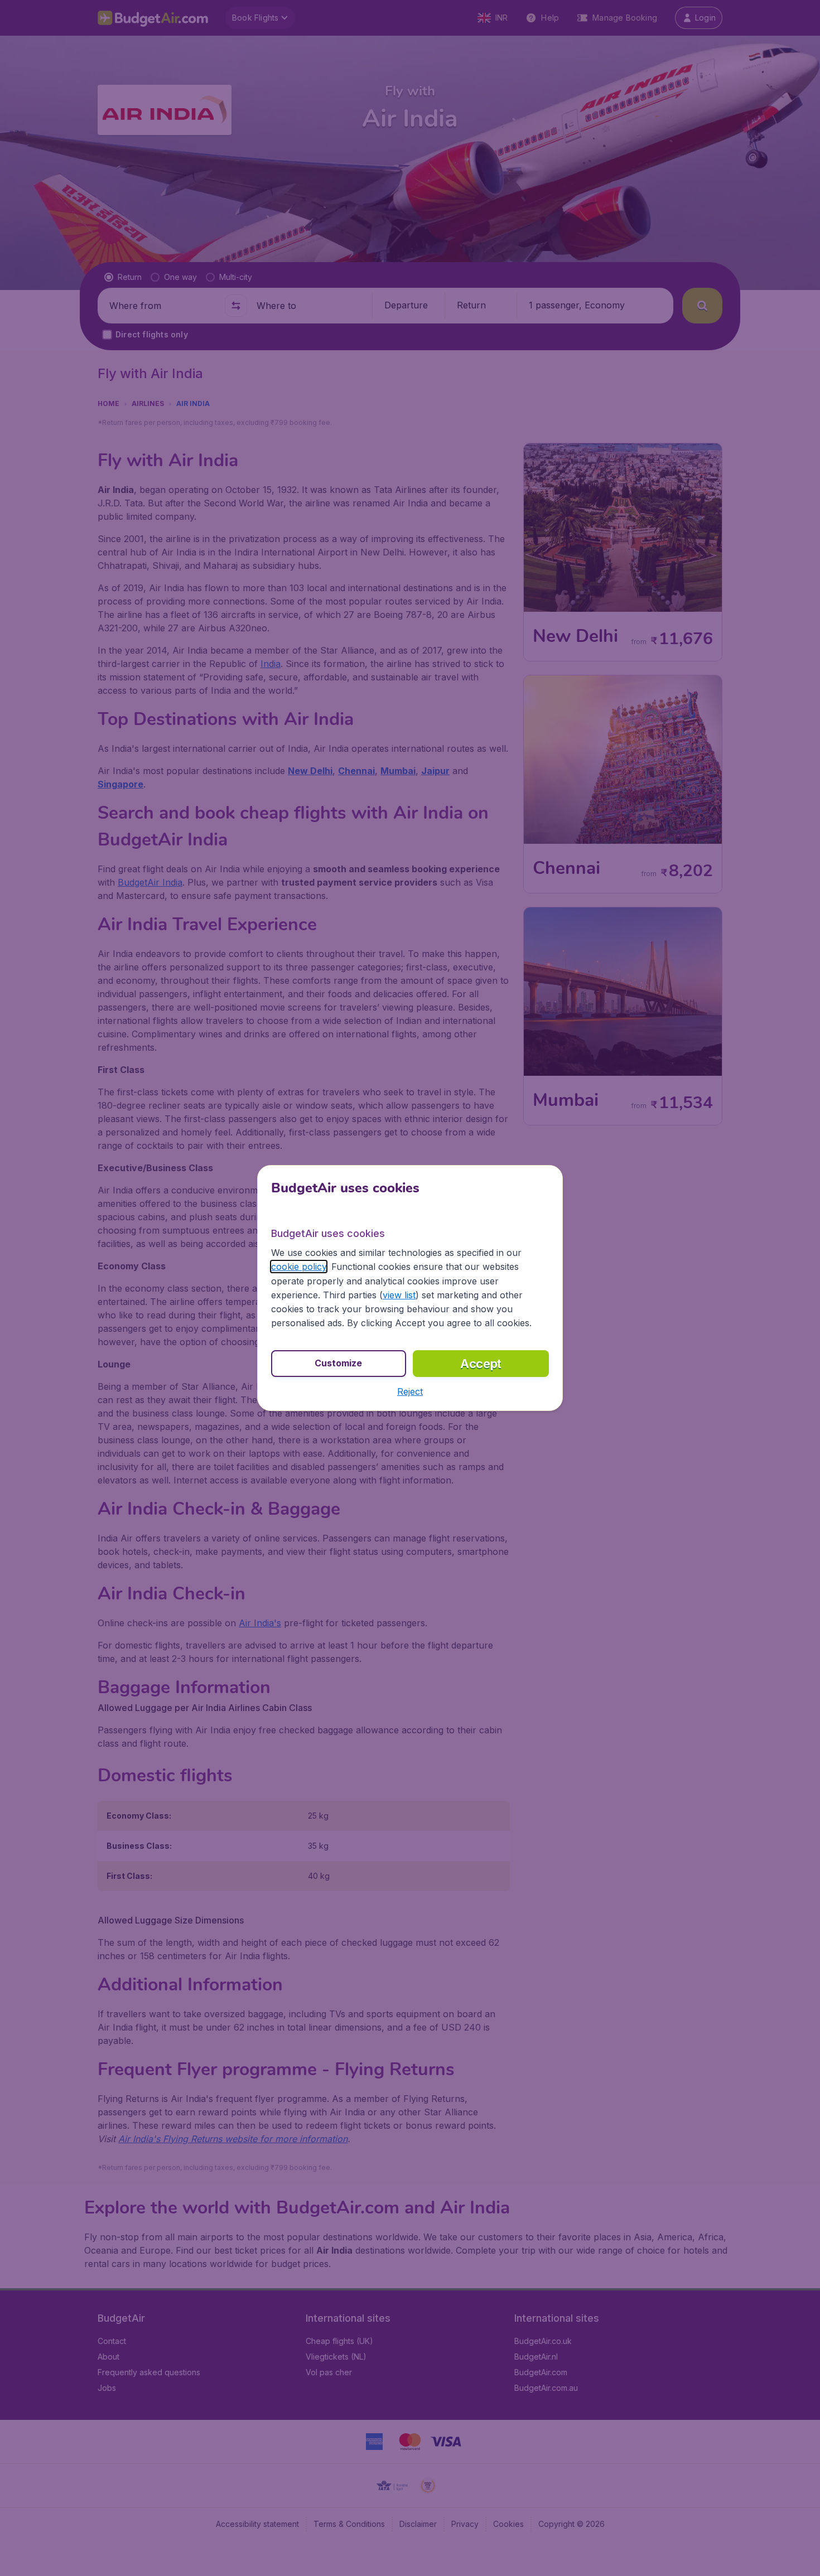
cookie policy (299, 1267)
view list (399, 1295)
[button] (410, 1391)
